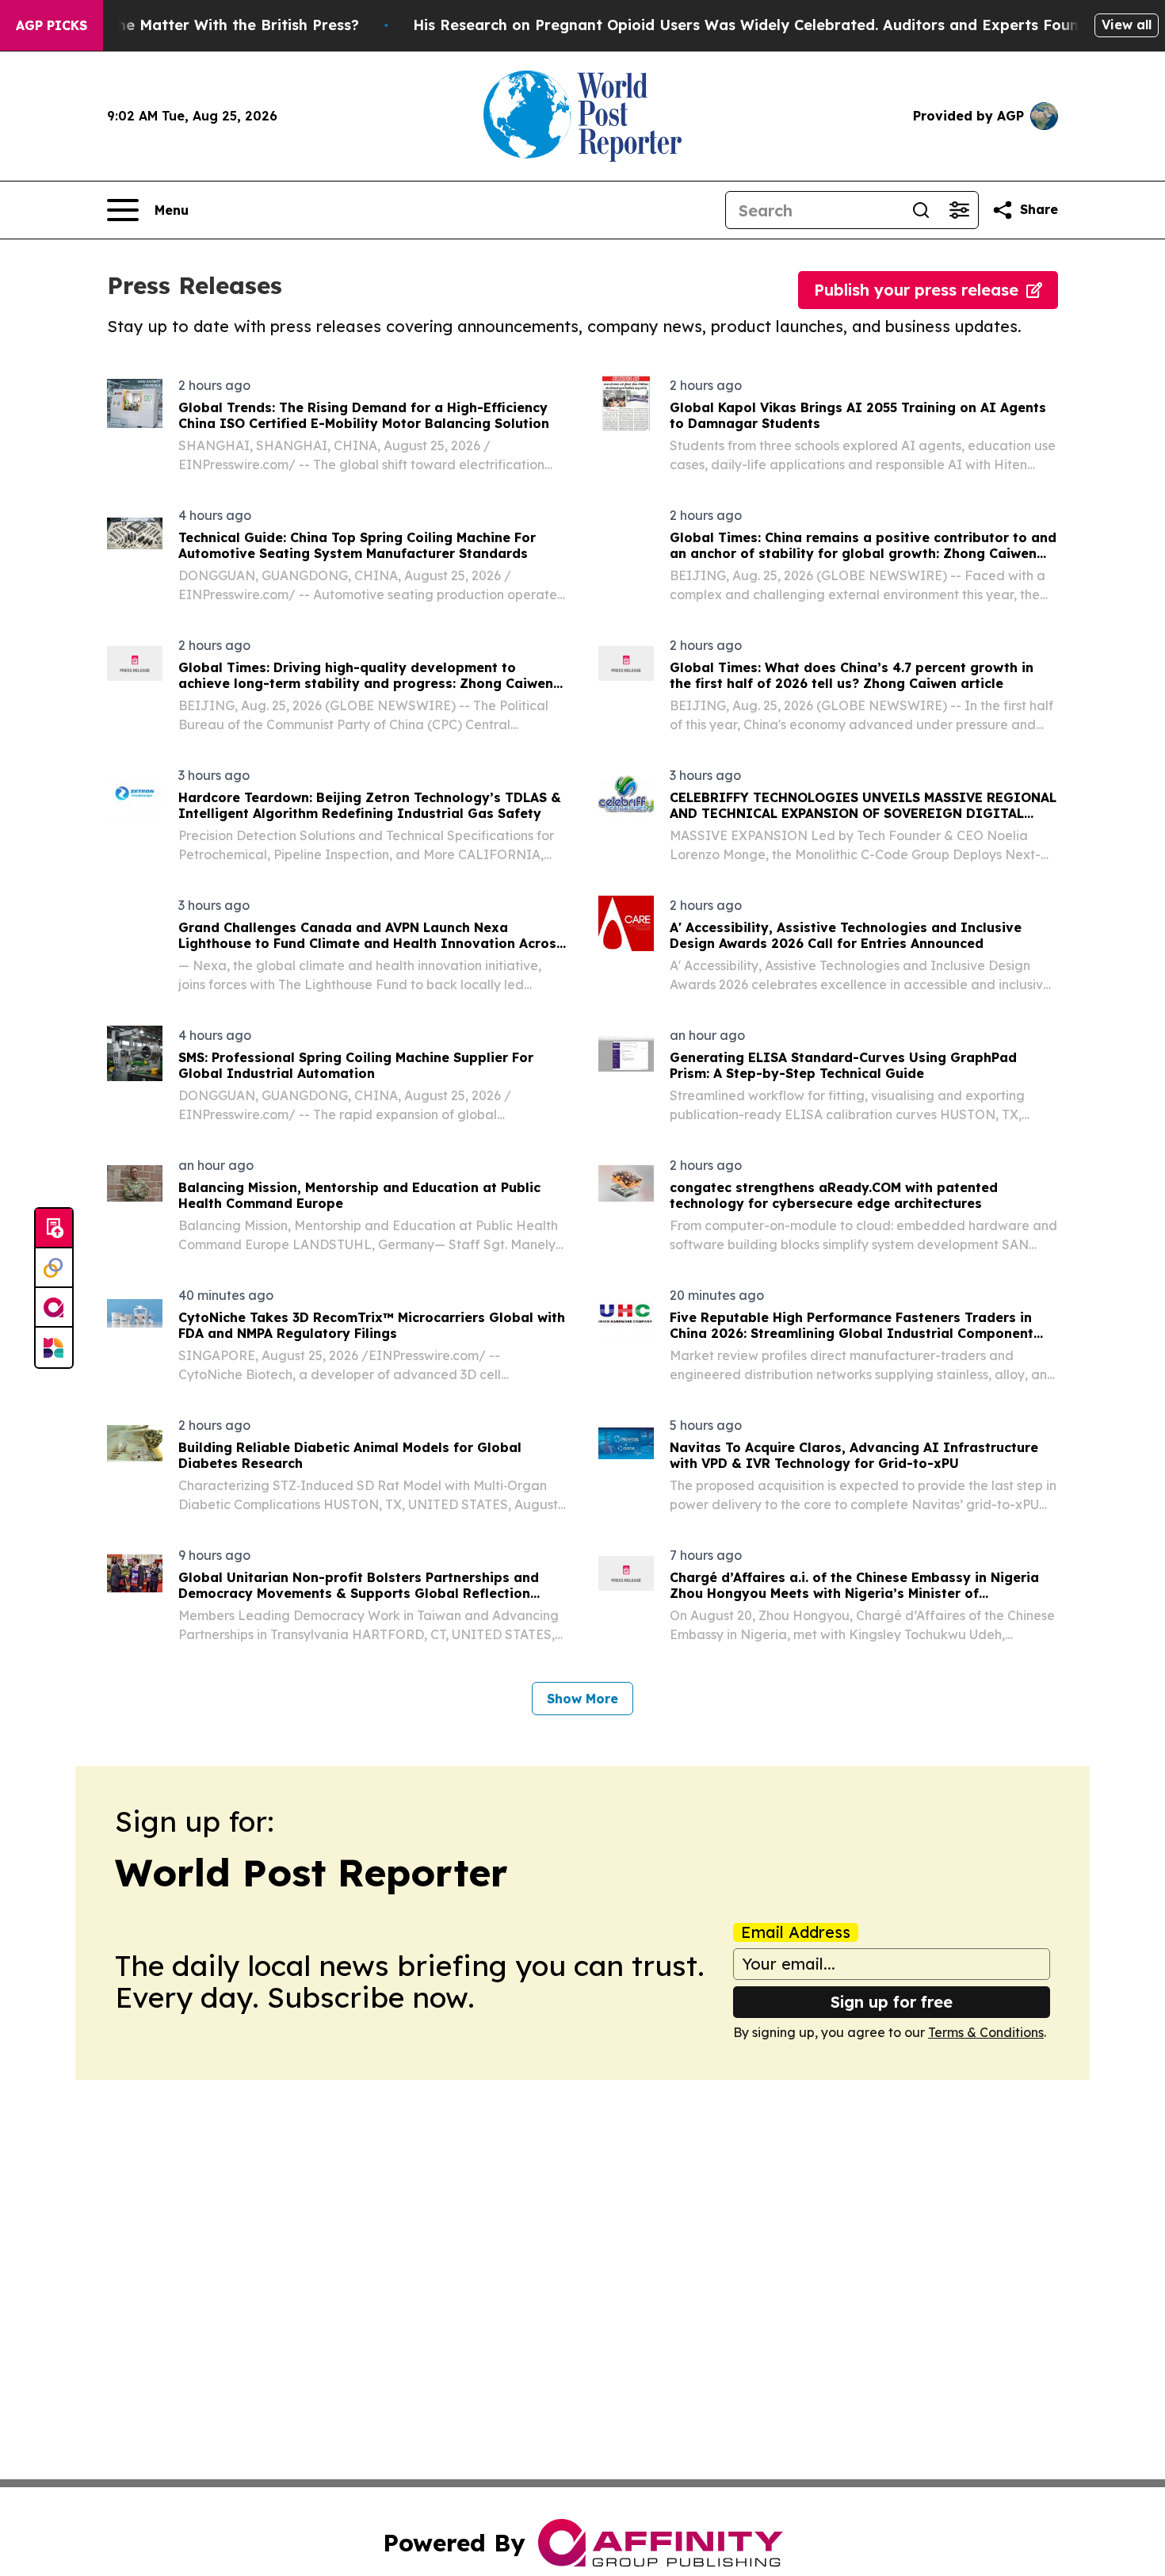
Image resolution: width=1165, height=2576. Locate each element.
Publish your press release (916, 290)
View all (1127, 25)
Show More (582, 1699)
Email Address (796, 1932)
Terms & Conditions (986, 2032)
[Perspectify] (54, 1268)
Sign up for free (892, 2002)
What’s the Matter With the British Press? (208, 25)
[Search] (921, 210)
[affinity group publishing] (54, 1308)
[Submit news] (54, 1229)
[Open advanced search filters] (959, 210)
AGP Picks (52, 25)
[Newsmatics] (54, 1347)
